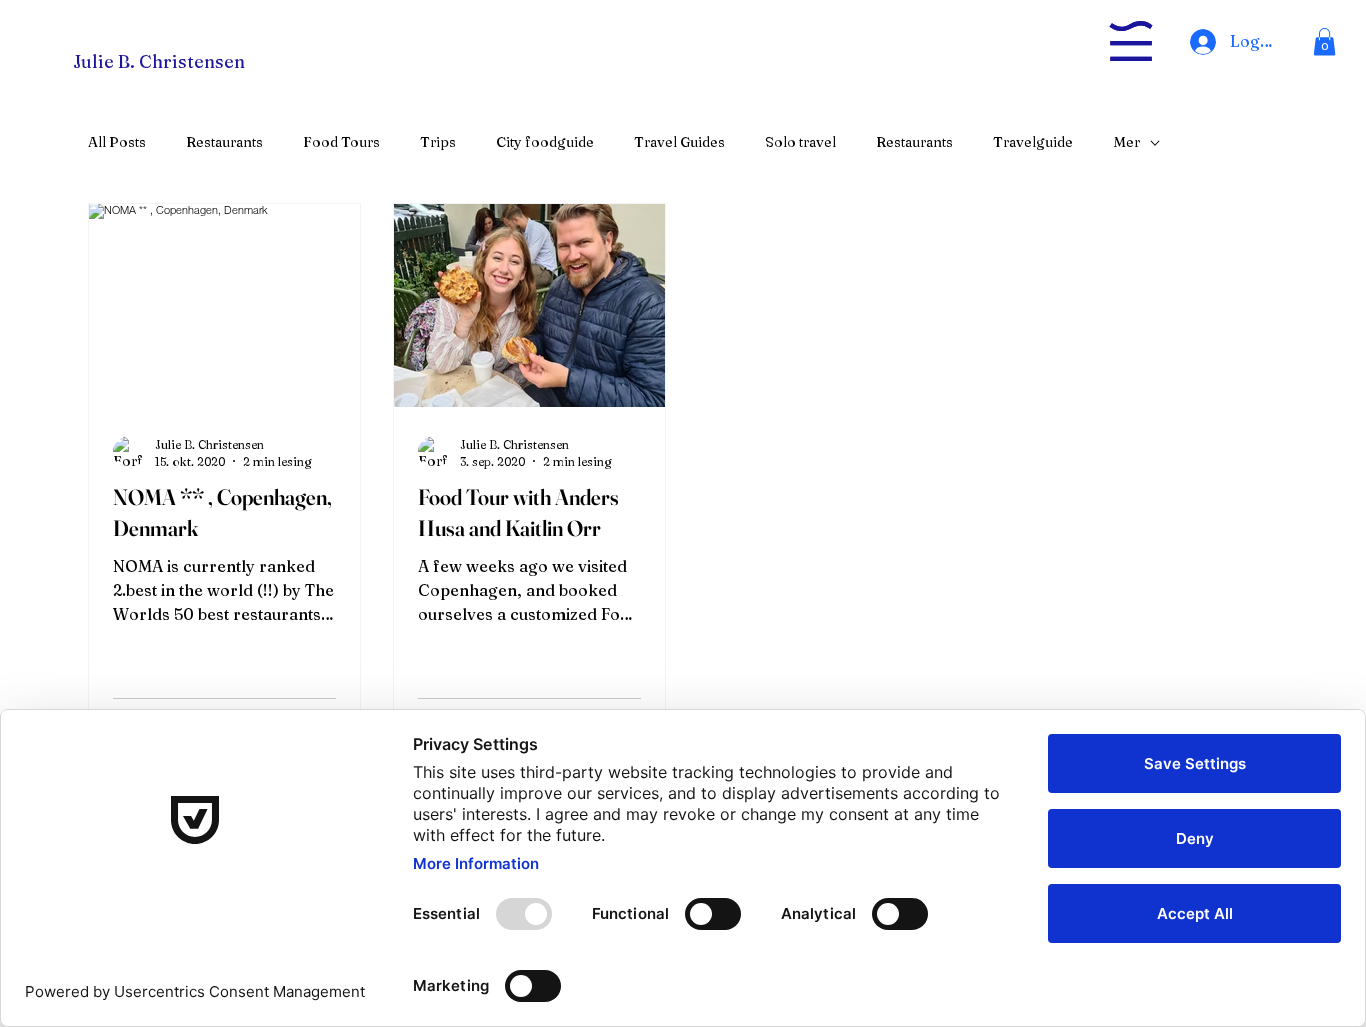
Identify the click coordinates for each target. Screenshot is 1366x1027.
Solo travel (800, 142)
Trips (438, 142)
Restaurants (224, 142)
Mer (1126, 142)
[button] (1324, 41)
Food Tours (341, 142)
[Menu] (1131, 41)
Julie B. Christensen (159, 61)
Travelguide (1033, 142)
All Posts (117, 142)
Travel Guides (679, 142)
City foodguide (545, 142)
